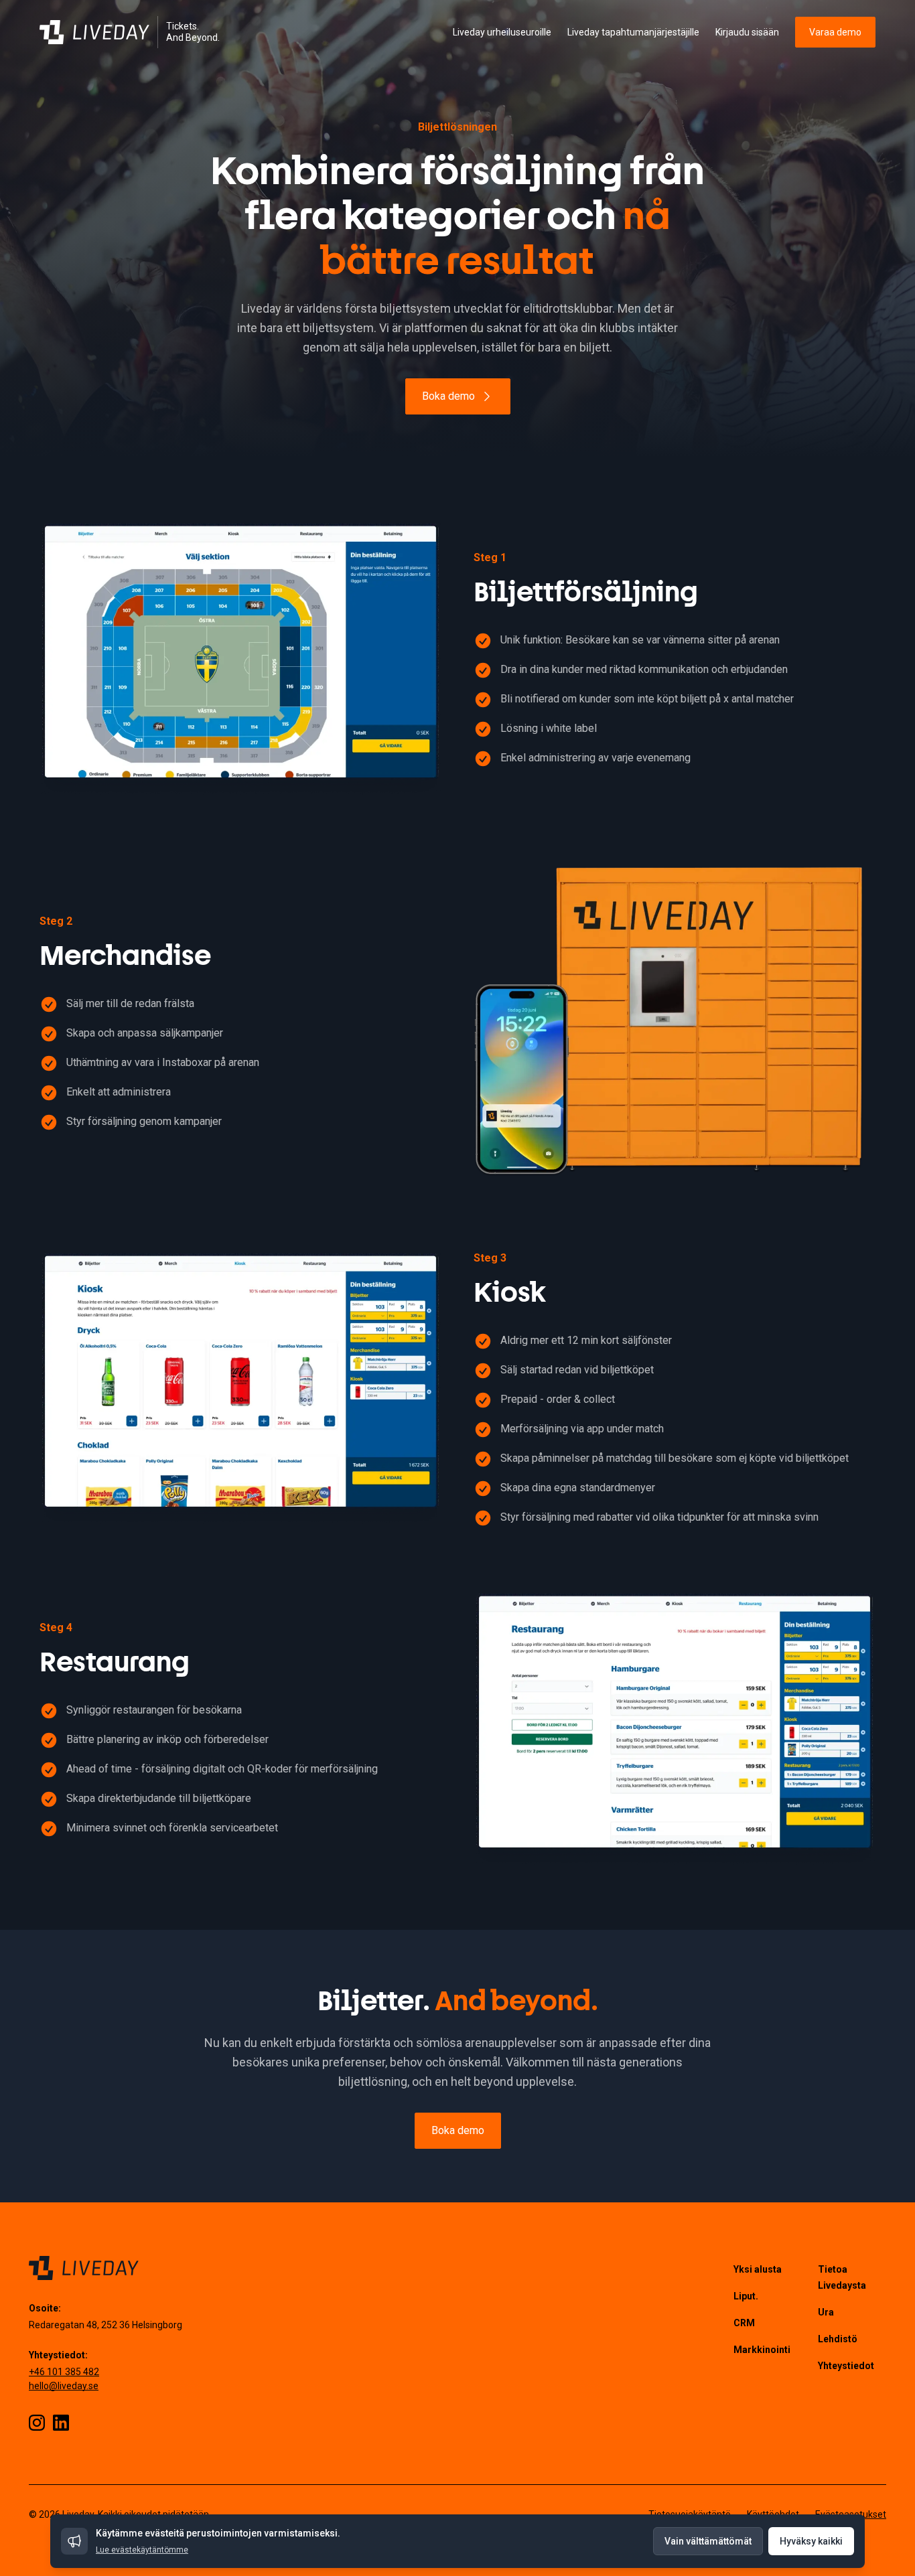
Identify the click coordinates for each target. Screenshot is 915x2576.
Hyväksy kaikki (811, 2541)
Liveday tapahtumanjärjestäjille (633, 32)
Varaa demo (835, 32)
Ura (826, 2312)
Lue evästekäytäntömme (142, 2550)
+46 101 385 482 (64, 2372)
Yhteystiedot (846, 2366)
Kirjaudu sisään (747, 32)
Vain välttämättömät (708, 2541)
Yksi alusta (758, 2269)
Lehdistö (838, 2339)
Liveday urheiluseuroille (502, 32)
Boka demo (448, 396)
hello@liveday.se (64, 2386)
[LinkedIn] (61, 2423)
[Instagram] (37, 2423)
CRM (744, 2323)
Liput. (746, 2296)
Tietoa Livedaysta (842, 2277)
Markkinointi (762, 2350)
